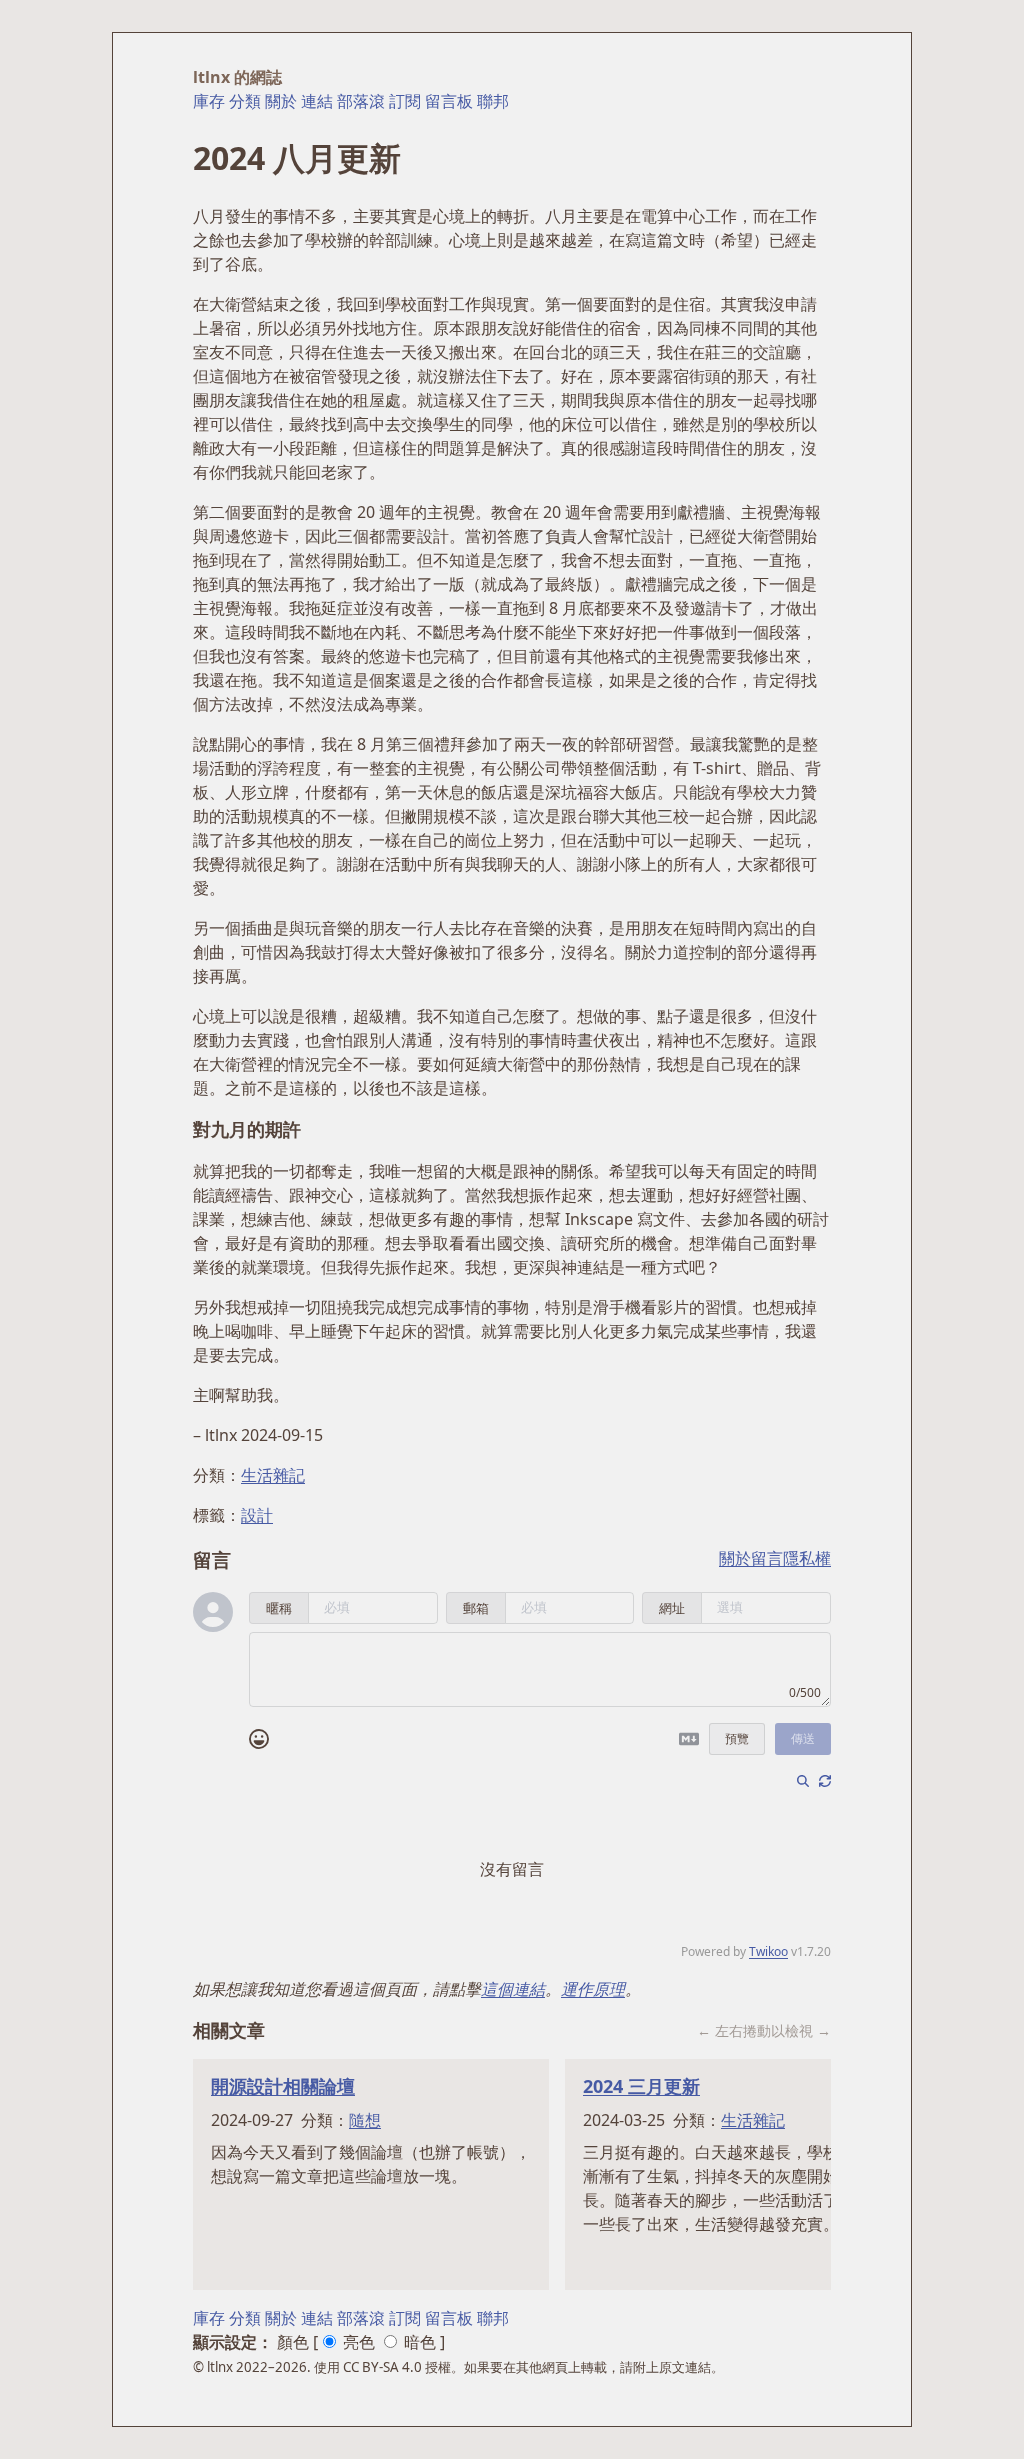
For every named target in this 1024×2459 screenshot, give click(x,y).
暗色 (420, 2342)
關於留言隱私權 (775, 1558)
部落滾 (361, 101)
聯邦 (493, 101)
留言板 (449, 101)
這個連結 (513, 1989)
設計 (257, 1515)
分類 (245, 101)
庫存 (209, 101)
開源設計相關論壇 (283, 2086)
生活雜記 (273, 1475)
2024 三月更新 (641, 2086)
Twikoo (768, 1951)
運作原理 (593, 1989)
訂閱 (405, 101)
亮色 (359, 2342)
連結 (317, 101)
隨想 (365, 2120)
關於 (281, 101)
